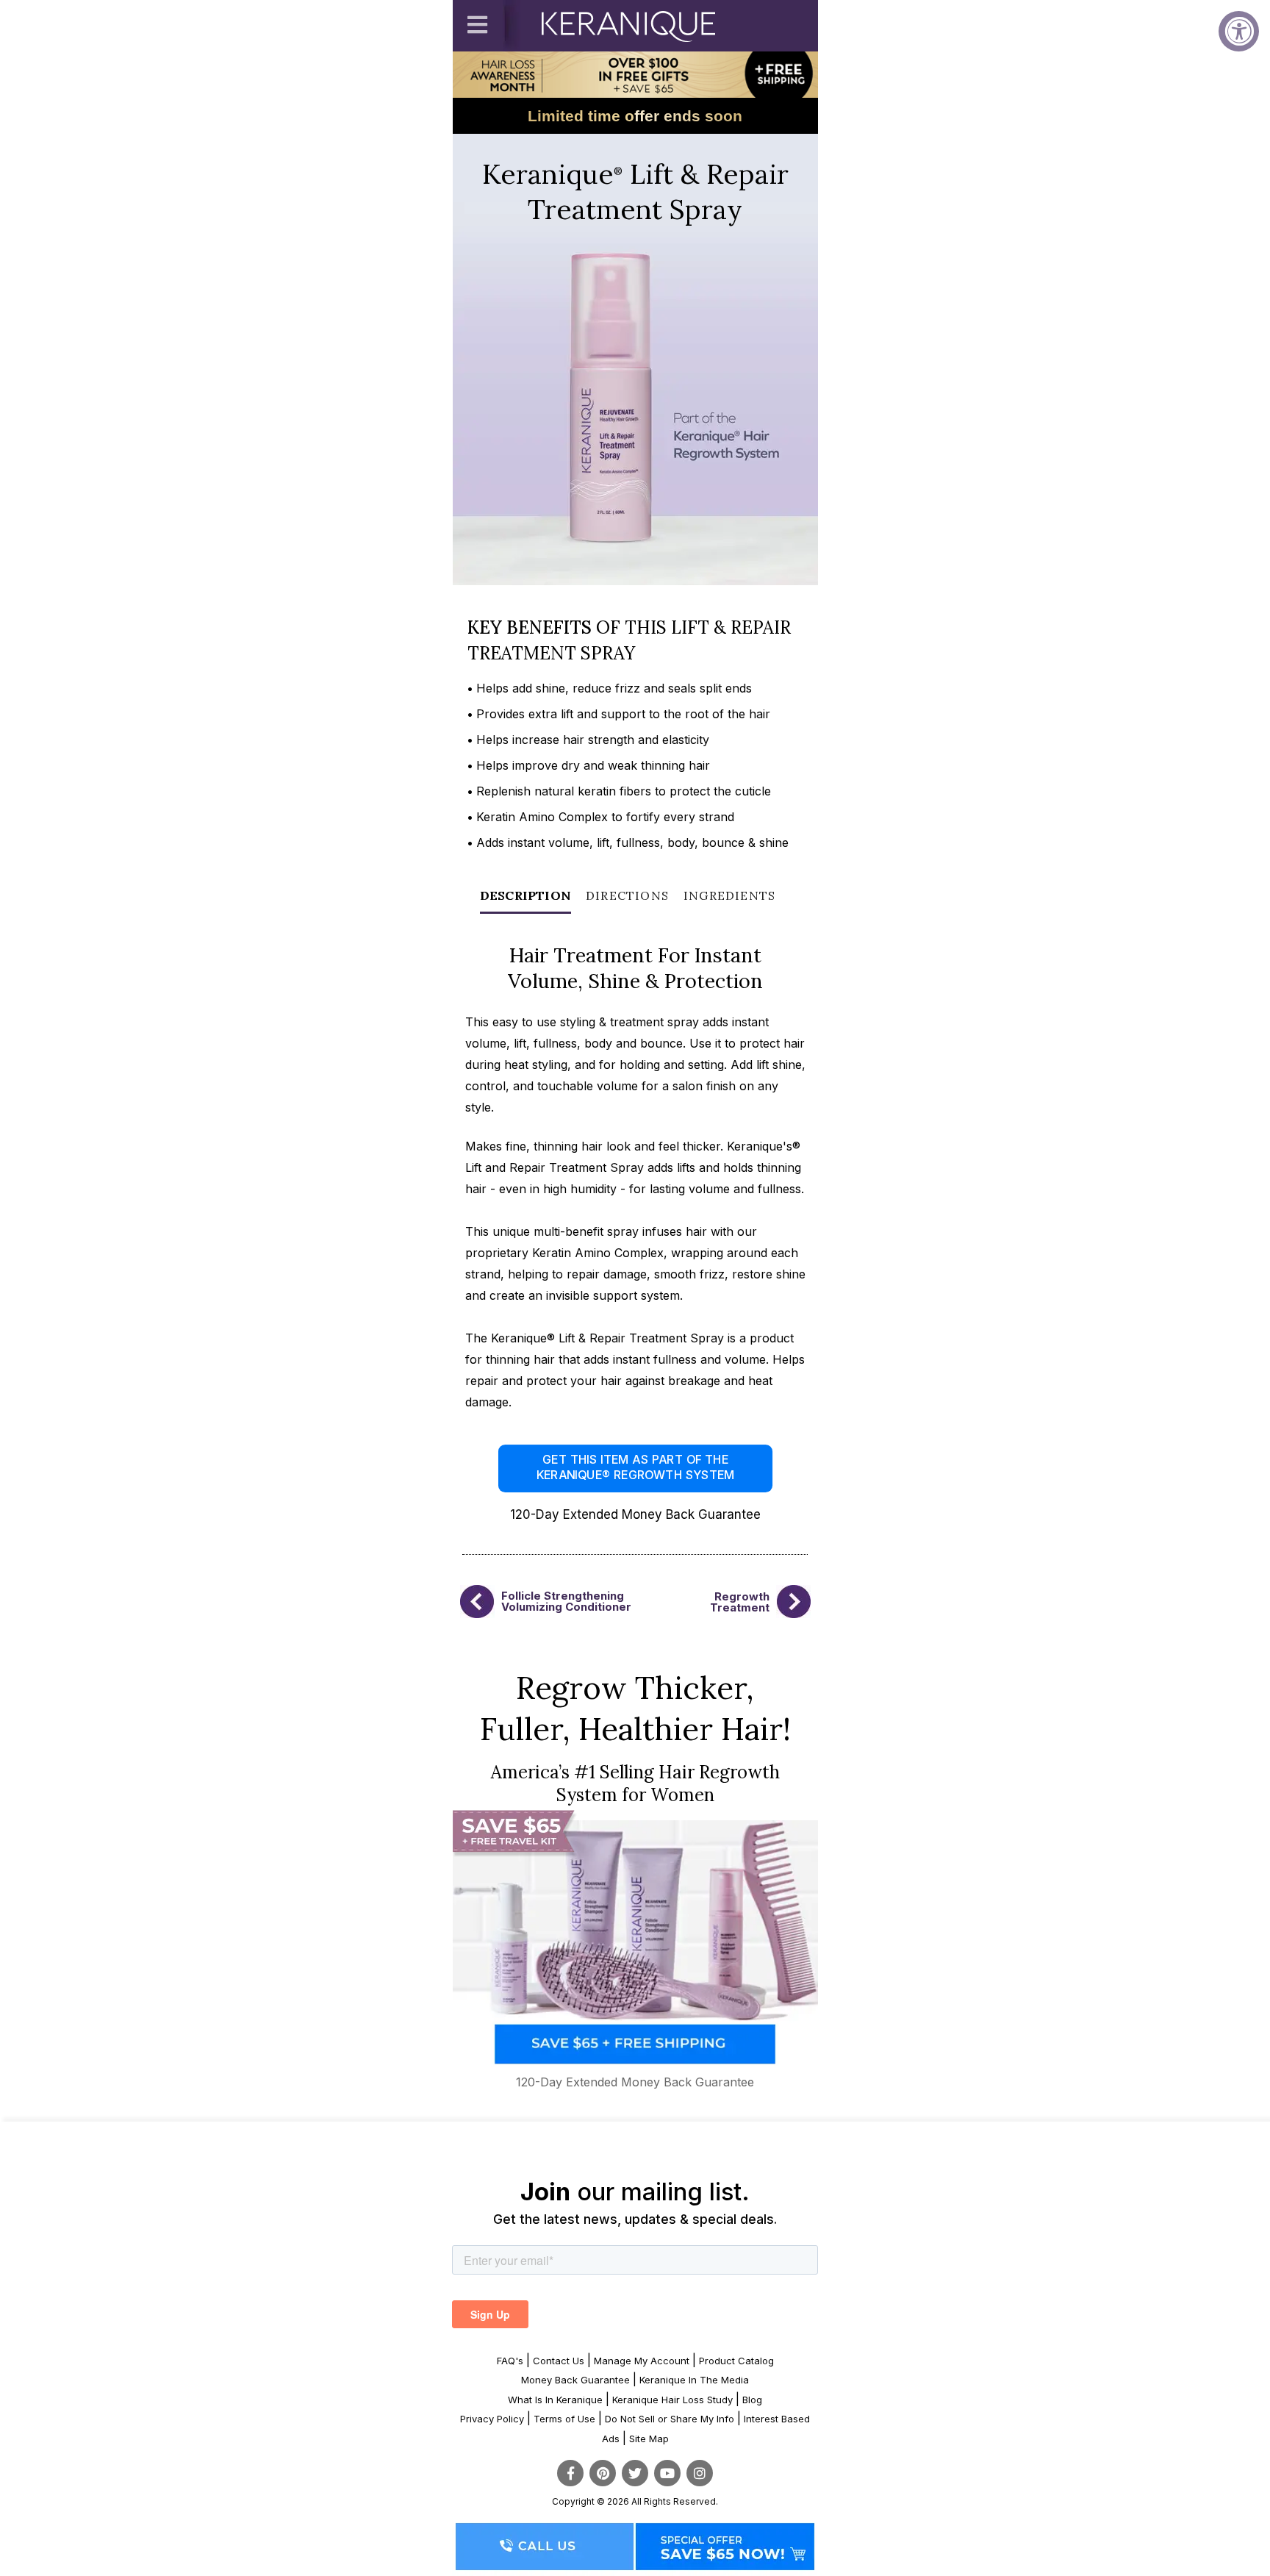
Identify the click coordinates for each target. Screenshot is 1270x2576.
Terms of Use (564, 2419)
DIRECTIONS (627, 895)
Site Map (649, 2439)
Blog (752, 2400)
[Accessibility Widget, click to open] (1239, 31)
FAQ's (510, 2361)
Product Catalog (736, 2361)
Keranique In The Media (694, 2380)
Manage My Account (642, 2361)
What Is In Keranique (555, 2400)
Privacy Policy (492, 2419)
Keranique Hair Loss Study (672, 2400)
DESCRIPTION (525, 895)
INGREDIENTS (729, 895)
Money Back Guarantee (575, 2380)
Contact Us (559, 2361)
